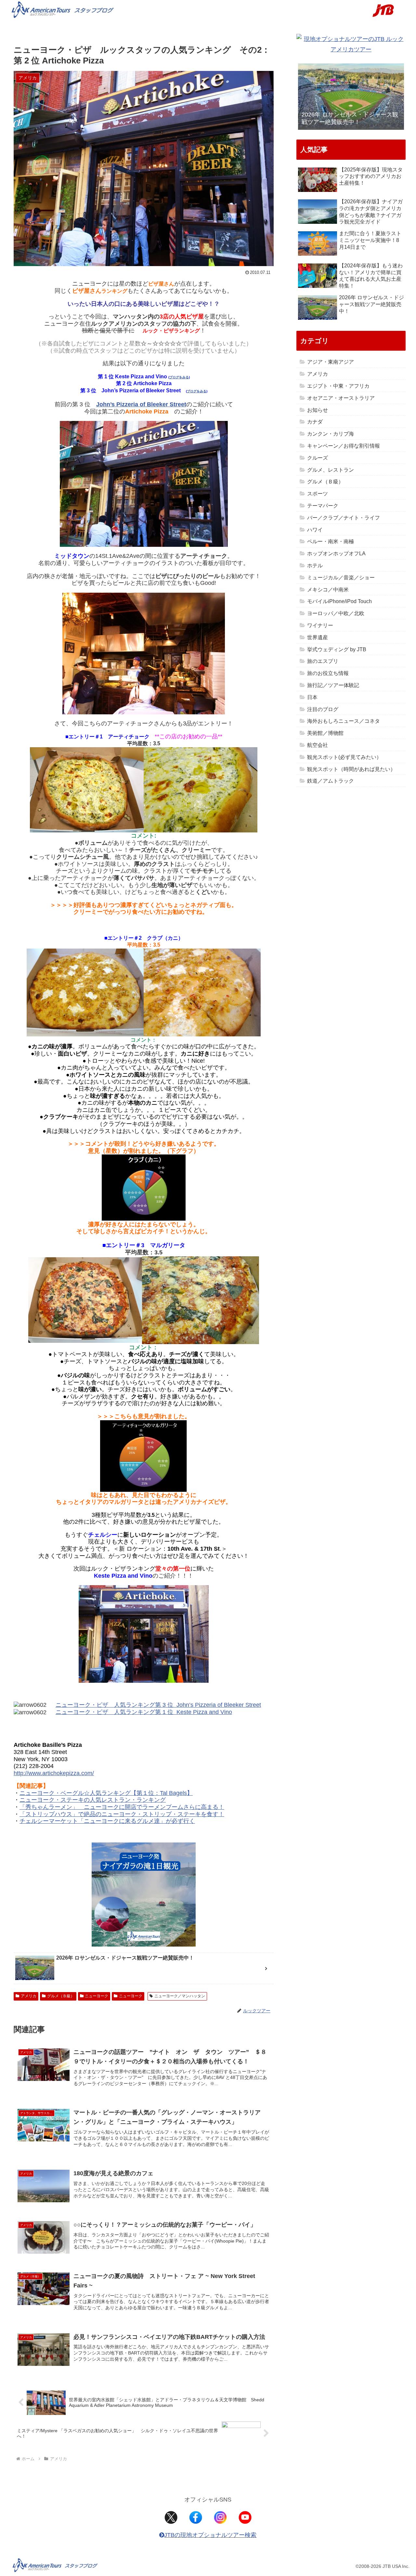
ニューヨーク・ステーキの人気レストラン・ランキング (93, 1800)
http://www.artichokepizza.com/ (54, 1773)
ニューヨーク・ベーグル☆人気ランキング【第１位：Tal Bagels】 (106, 1793)
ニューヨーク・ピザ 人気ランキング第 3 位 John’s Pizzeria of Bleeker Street (158, 1705)
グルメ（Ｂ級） (61, 1996)
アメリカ (29, 1996)
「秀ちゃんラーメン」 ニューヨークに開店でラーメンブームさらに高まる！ (122, 1807)
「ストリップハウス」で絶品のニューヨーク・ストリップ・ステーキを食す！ (122, 1814)
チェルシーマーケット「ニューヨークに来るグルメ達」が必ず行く (107, 1821)
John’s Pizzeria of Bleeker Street (141, 404)
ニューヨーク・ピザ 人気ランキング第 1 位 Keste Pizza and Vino (144, 1712)
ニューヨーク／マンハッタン (180, 1996)
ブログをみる (179, 377)
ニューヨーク (97, 1996)
